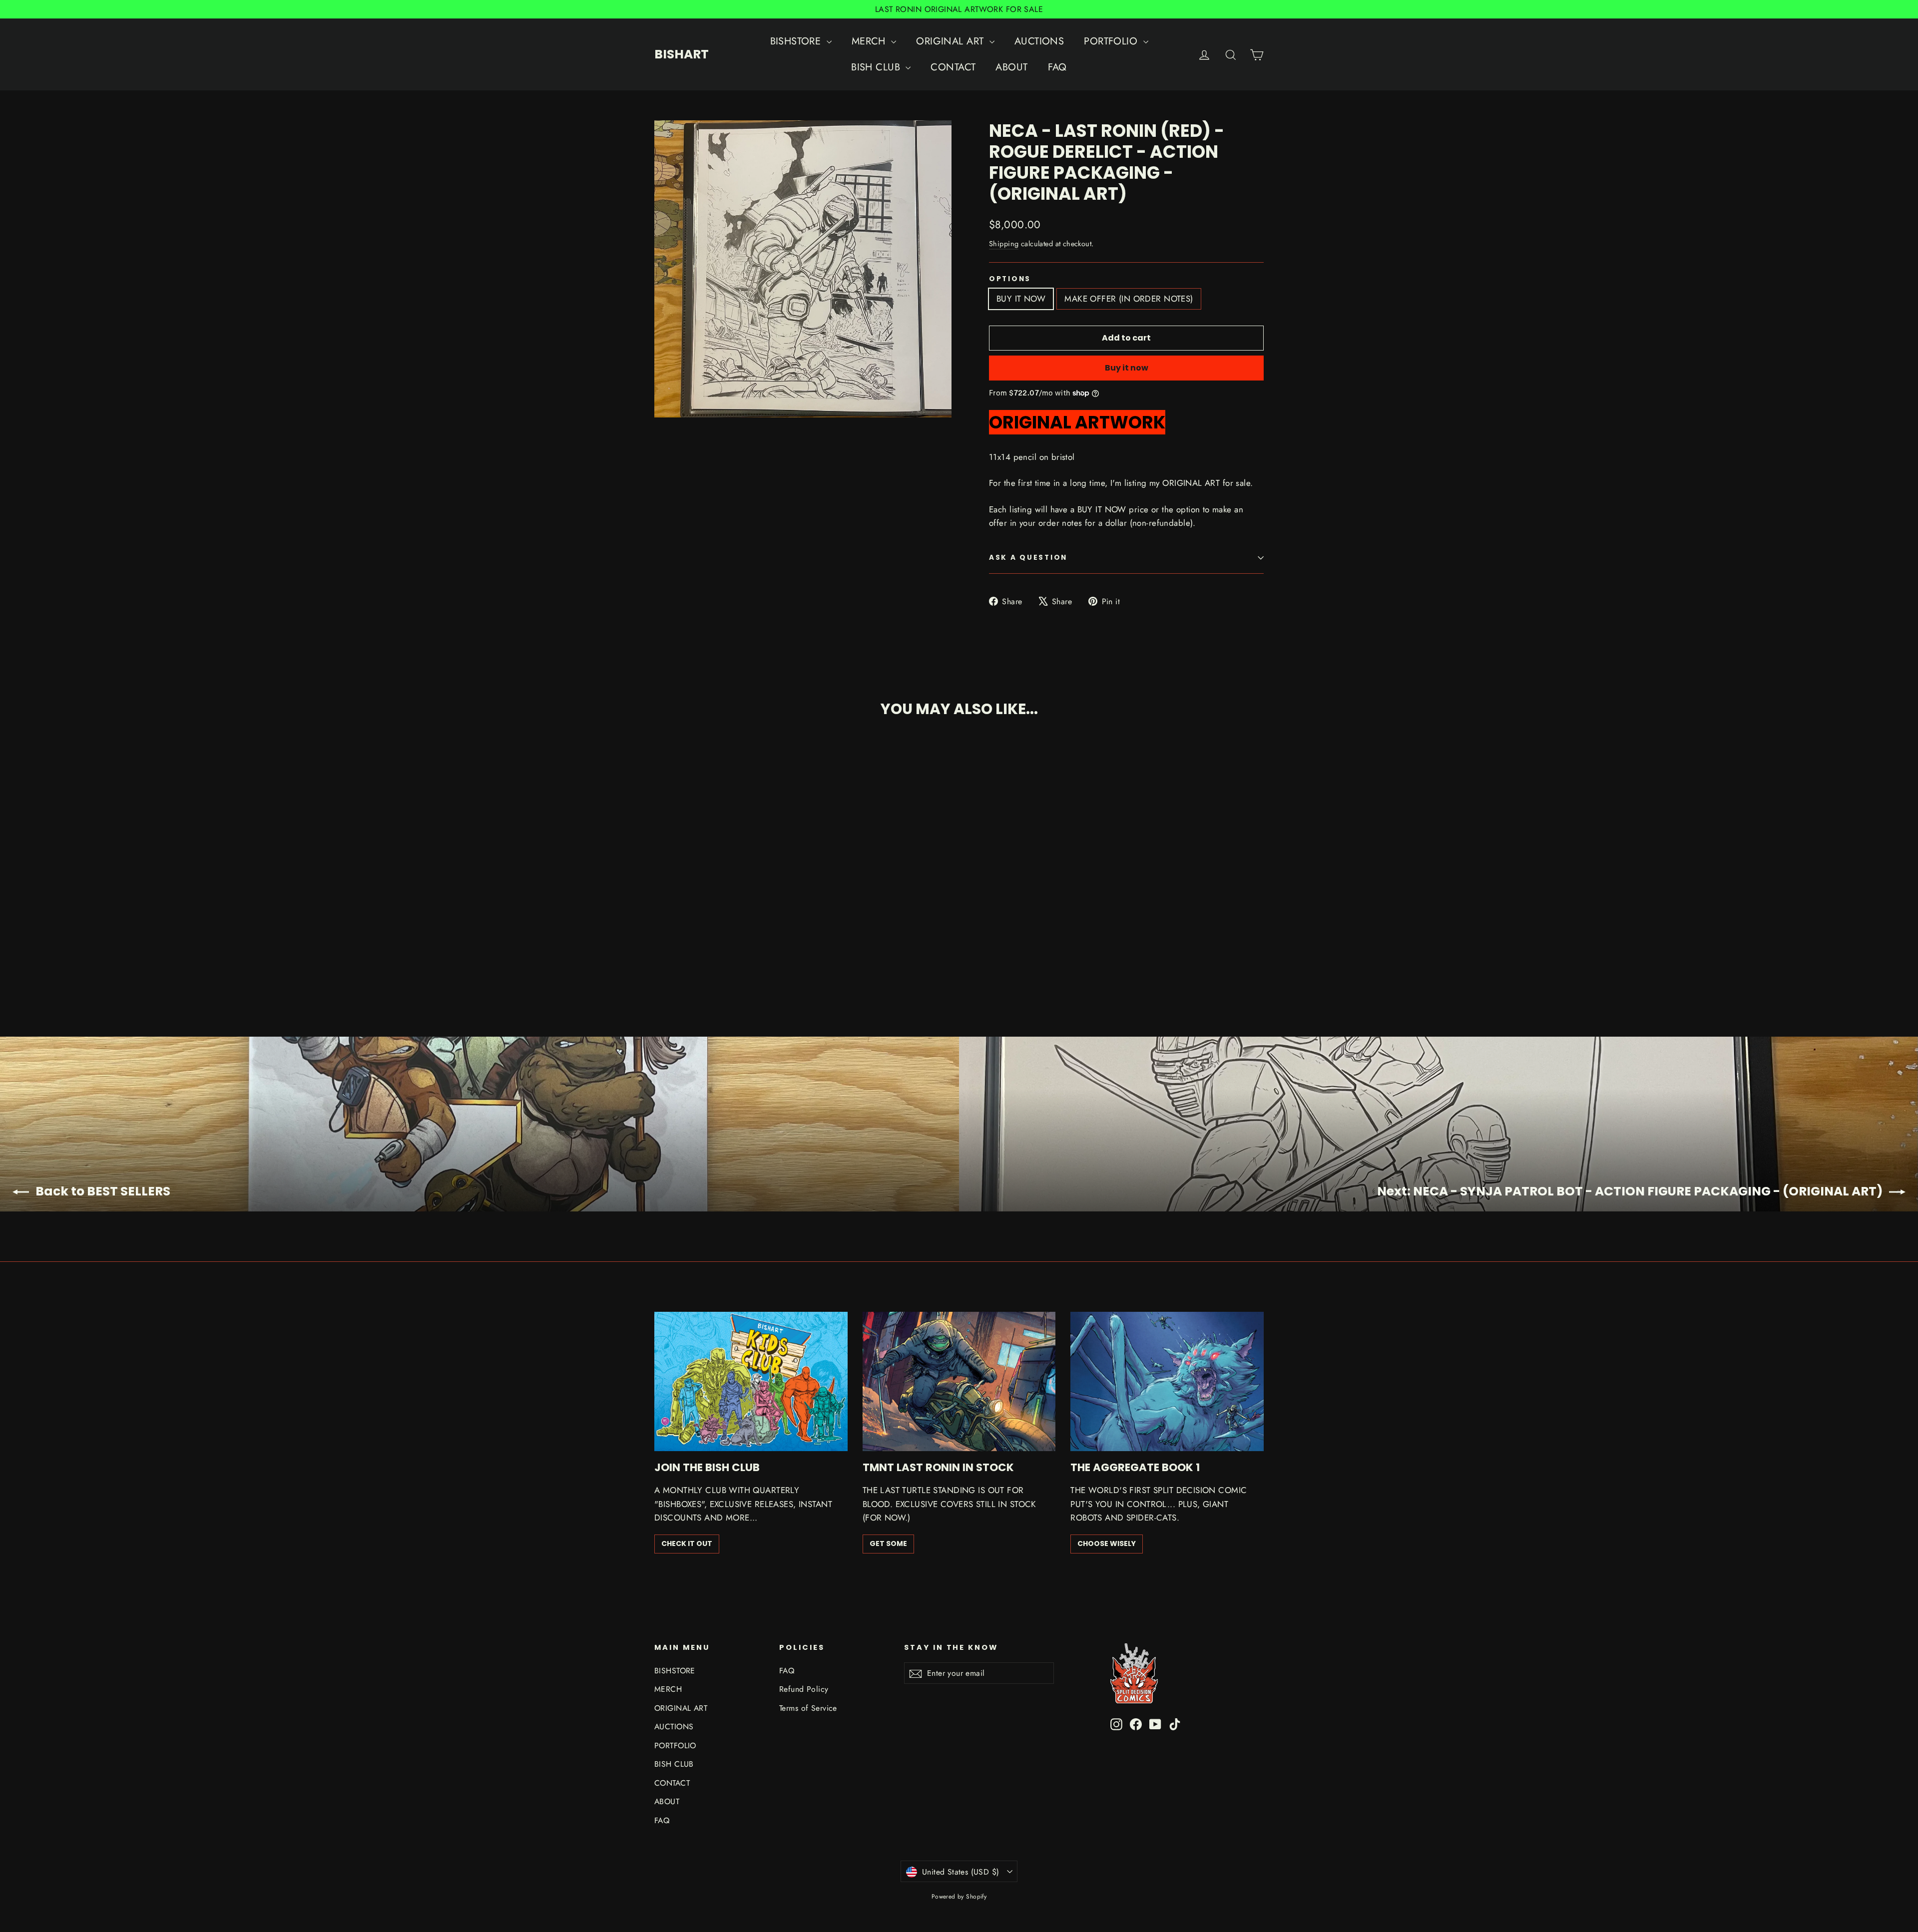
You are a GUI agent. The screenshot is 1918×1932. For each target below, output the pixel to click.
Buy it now (1127, 368)
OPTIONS (1010, 279)
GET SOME (888, 1544)
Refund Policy (804, 1689)
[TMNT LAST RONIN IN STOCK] (959, 1381)
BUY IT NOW (1021, 299)
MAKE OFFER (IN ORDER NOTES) (1129, 299)
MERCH (870, 41)
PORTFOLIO (1112, 41)
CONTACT (953, 67)
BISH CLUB (877, 67)
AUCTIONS (1039, 41)
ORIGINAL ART (952, 41)
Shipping (1004, 244)
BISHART (682, 54)
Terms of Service (808, 1708)
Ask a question (1028, 558)
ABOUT (1011, 67)
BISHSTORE (797, 41)
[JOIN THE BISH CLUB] (751, 1381)
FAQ (1057, 67)
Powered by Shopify (959, 1897)
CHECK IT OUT (687, 1544)
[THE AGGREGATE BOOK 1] (1167, 1381)
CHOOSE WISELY (1107, 1544)
